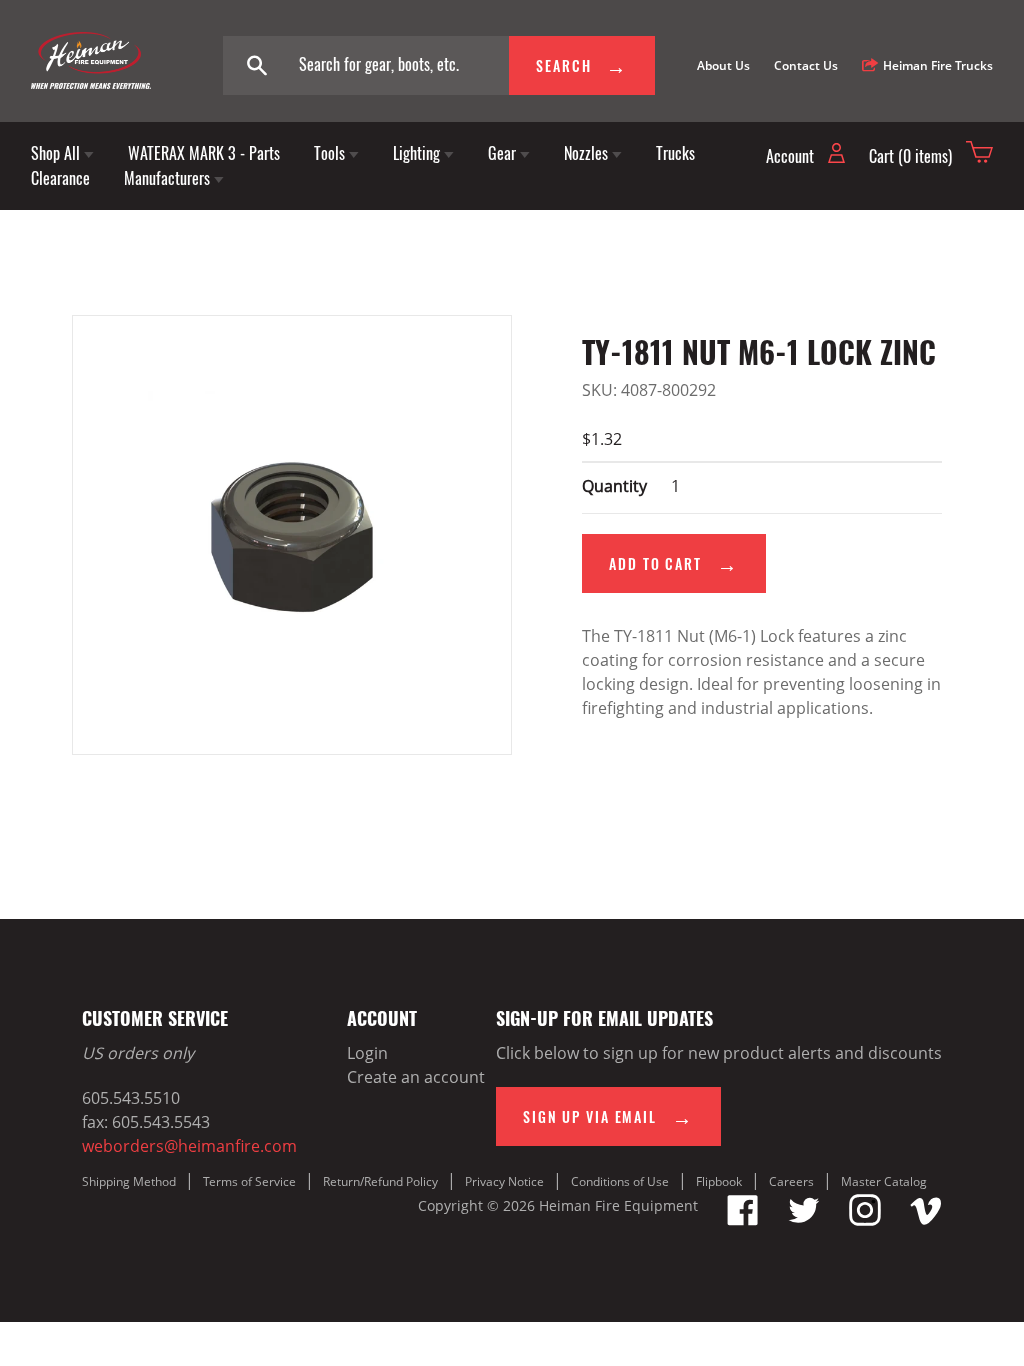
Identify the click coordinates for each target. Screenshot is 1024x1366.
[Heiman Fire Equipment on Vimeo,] (926, 1220)
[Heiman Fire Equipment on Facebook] (743, 1220)
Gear (504, 153)
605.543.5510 (131, 1098)
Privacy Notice (504, 1181)
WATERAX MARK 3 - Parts (204, 153)
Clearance (60, 178)
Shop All (57, 153)
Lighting (418, 153)
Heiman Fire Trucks (938, 65)
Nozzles (588, 153)
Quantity (614, 486)
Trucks (675, 153)
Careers (791, 1181)
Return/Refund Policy (380, 1181)
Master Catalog (884, 1181)
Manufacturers (169, 178)
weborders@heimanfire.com (189, 1146)
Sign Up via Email (592, 1116)
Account (792, 156)
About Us (723, 65)
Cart (910, 156)
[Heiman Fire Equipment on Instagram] (865, 1220)
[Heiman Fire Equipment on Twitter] (804, 1220)
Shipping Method (129, 1181)
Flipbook (719, 1181)
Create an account (416, 1077)
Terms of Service (249, 1181)
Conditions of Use (620, 1181)
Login (367, 1053)
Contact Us (806, 65)
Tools (331, 153)
